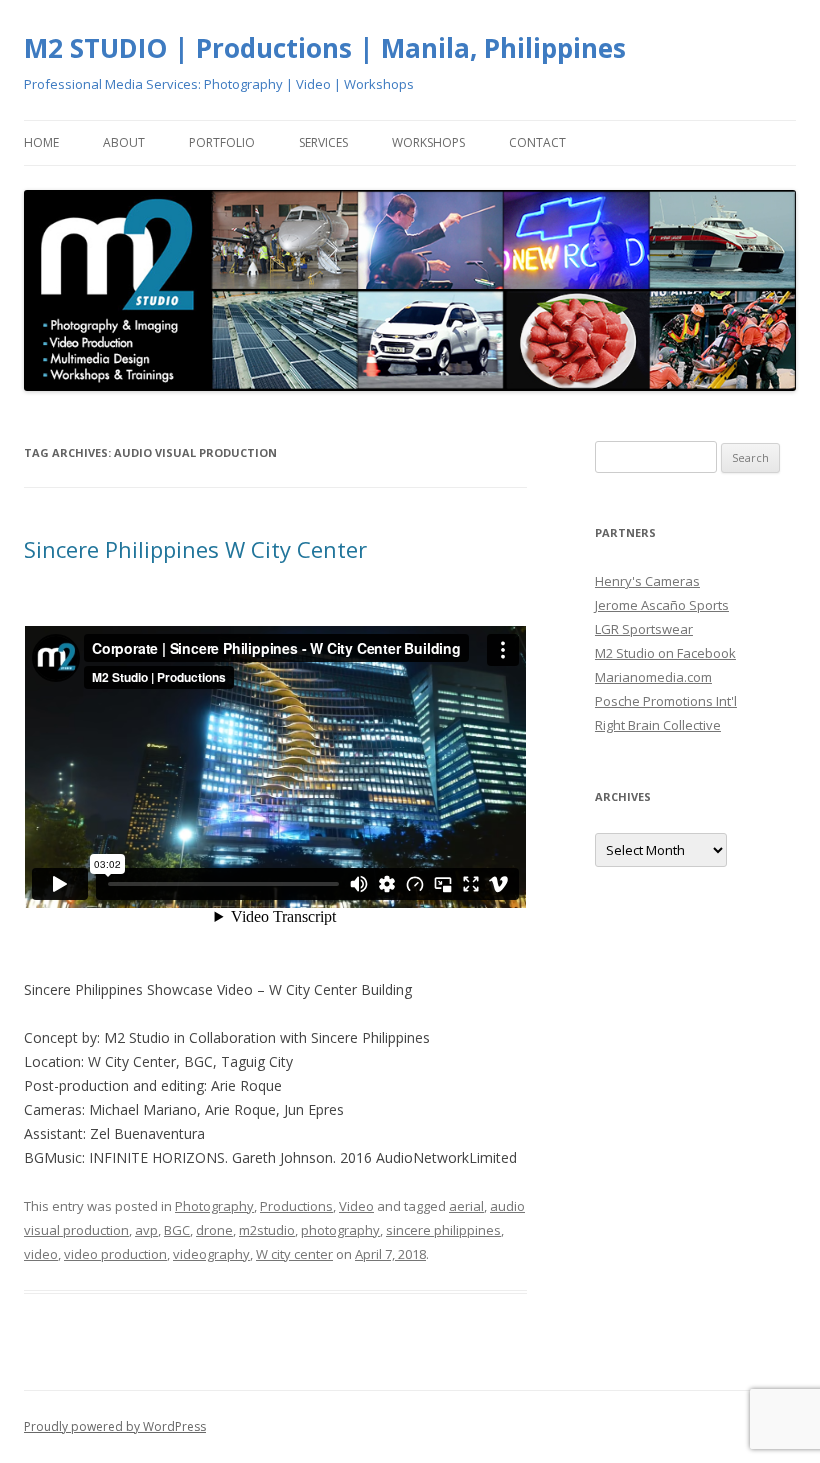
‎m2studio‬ (267, 1230)
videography (211, 1254)
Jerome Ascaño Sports (662, 605)
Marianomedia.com (653, 677)
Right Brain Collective (658, 725)
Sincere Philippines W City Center (195, 549)
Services (323, 142)
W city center (294, 1254)
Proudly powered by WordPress (115, 1426)
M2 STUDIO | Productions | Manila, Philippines (325, 48)
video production (115, 1254)
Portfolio (222, 142)
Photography (214, 1206)
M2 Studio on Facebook (665, 653)
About (124, 142)
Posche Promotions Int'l (666, 701)
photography (340, 1230)
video (41, 1254)
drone (214, 1230)
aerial (466, 1206)
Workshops (428, 142)
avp (146, 1230)
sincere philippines (443, 1230)
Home (41, 142)
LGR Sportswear (644, 629)
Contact (537, 142)
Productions (296, 1206)
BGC (177, 1230)
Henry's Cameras (647, 581)
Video (356, 1206)
